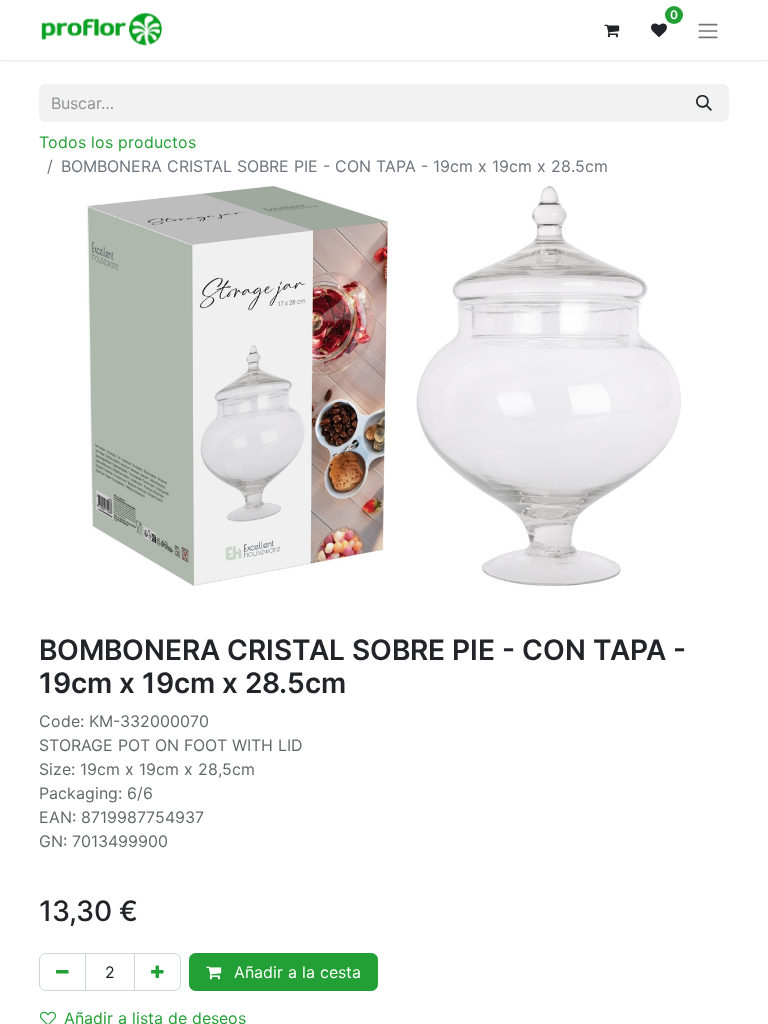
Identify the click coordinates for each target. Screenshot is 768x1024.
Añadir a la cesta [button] (295, 972)
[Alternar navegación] (708, 30)
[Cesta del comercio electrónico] (611, 30)
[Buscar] (704, 103)
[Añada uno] (157, 972)
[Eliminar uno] (62, 972)
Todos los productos (117, 142)
